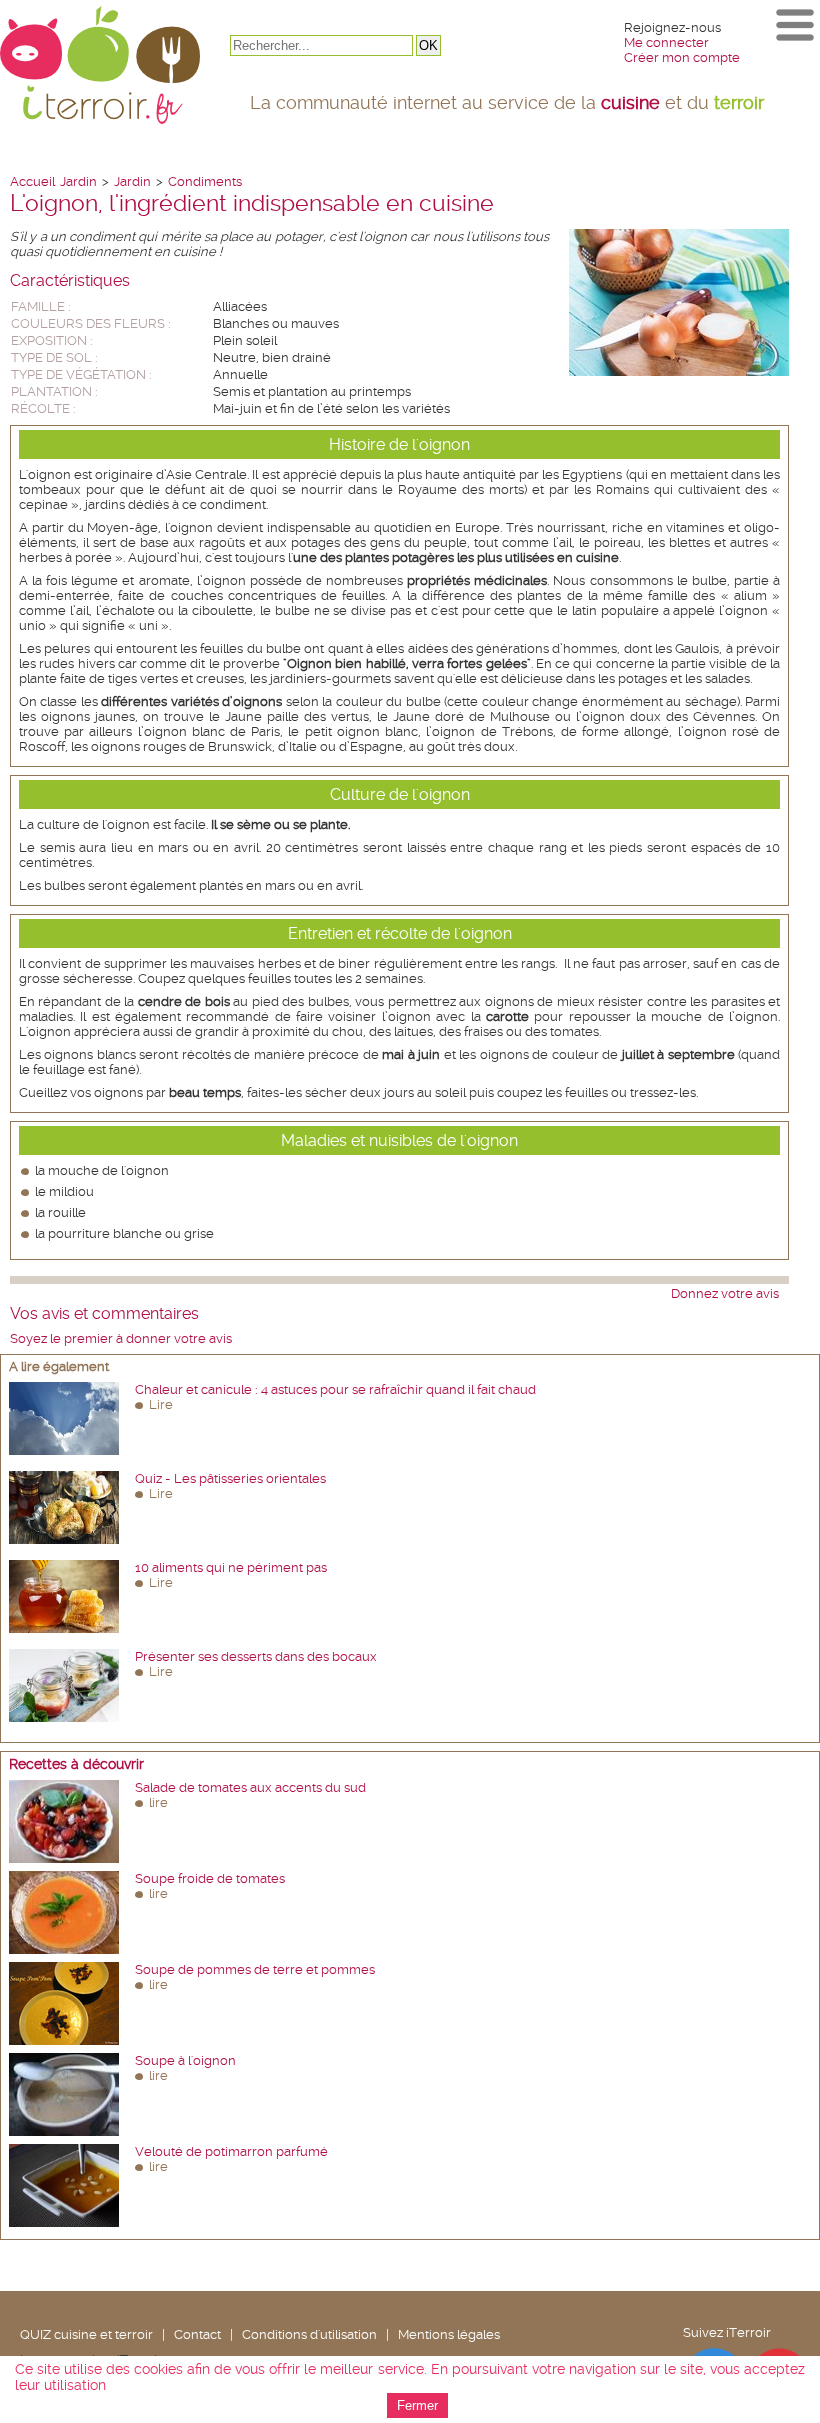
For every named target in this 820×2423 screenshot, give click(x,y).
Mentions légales (449, 2334)
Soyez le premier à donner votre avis (121, 1338)
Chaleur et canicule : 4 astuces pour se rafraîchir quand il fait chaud (335, 1389)
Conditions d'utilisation (309, 2334)
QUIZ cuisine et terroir (86, 2334)
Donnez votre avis (725, 1293)
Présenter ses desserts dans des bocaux (256, 1656)
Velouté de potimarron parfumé (231, 2151)
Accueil (32, 181)
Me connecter (666, 42)
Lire (161, 1404)
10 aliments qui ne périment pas (231, 1567)
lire (158, 1802)
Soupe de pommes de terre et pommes (255, 1969)
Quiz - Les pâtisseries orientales (230, 1478)
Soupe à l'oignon (185, 2060)
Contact (197, 2334)
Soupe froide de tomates (210, 1878)
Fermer (417, 2405)
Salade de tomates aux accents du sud (250, 1787)
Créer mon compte (682, 57)
